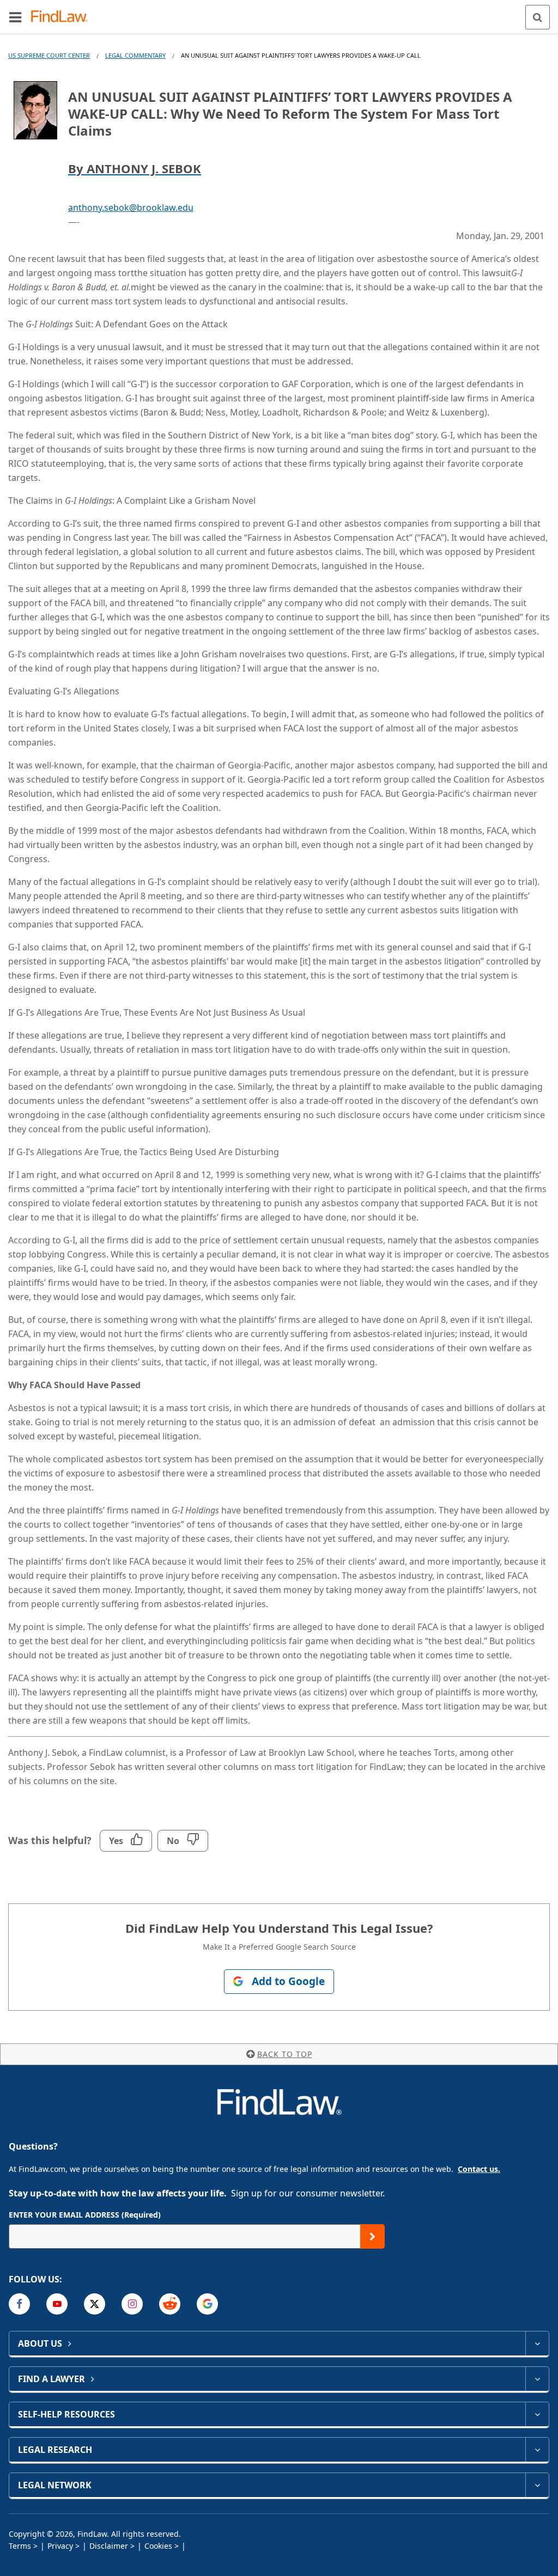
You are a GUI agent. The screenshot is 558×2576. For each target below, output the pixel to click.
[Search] (538, 17)
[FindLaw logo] (63, 17)
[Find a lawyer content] (537, 2379)
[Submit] (372, 2236)
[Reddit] (170, 2304)
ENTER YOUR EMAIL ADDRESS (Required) (85, 2215)
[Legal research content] (537, 2450)
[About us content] (537, 2343)
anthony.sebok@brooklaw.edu (131, 207)
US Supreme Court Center (49, 55)
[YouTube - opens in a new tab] (57, 2304)
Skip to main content (279, 13)
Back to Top (285, 2054)
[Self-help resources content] (537, 2414)
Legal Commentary (135, 55)
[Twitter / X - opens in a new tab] (95, 2304)
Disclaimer (109, 2546)
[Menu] (15, 17)
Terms (20, 2546)
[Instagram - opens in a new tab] (132, 2304)
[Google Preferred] (207, 2304)
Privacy (60, 2546)
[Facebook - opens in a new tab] (19, 2304)
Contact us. (479, 2169)
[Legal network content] (537, 2485)
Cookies (158, 2546)
